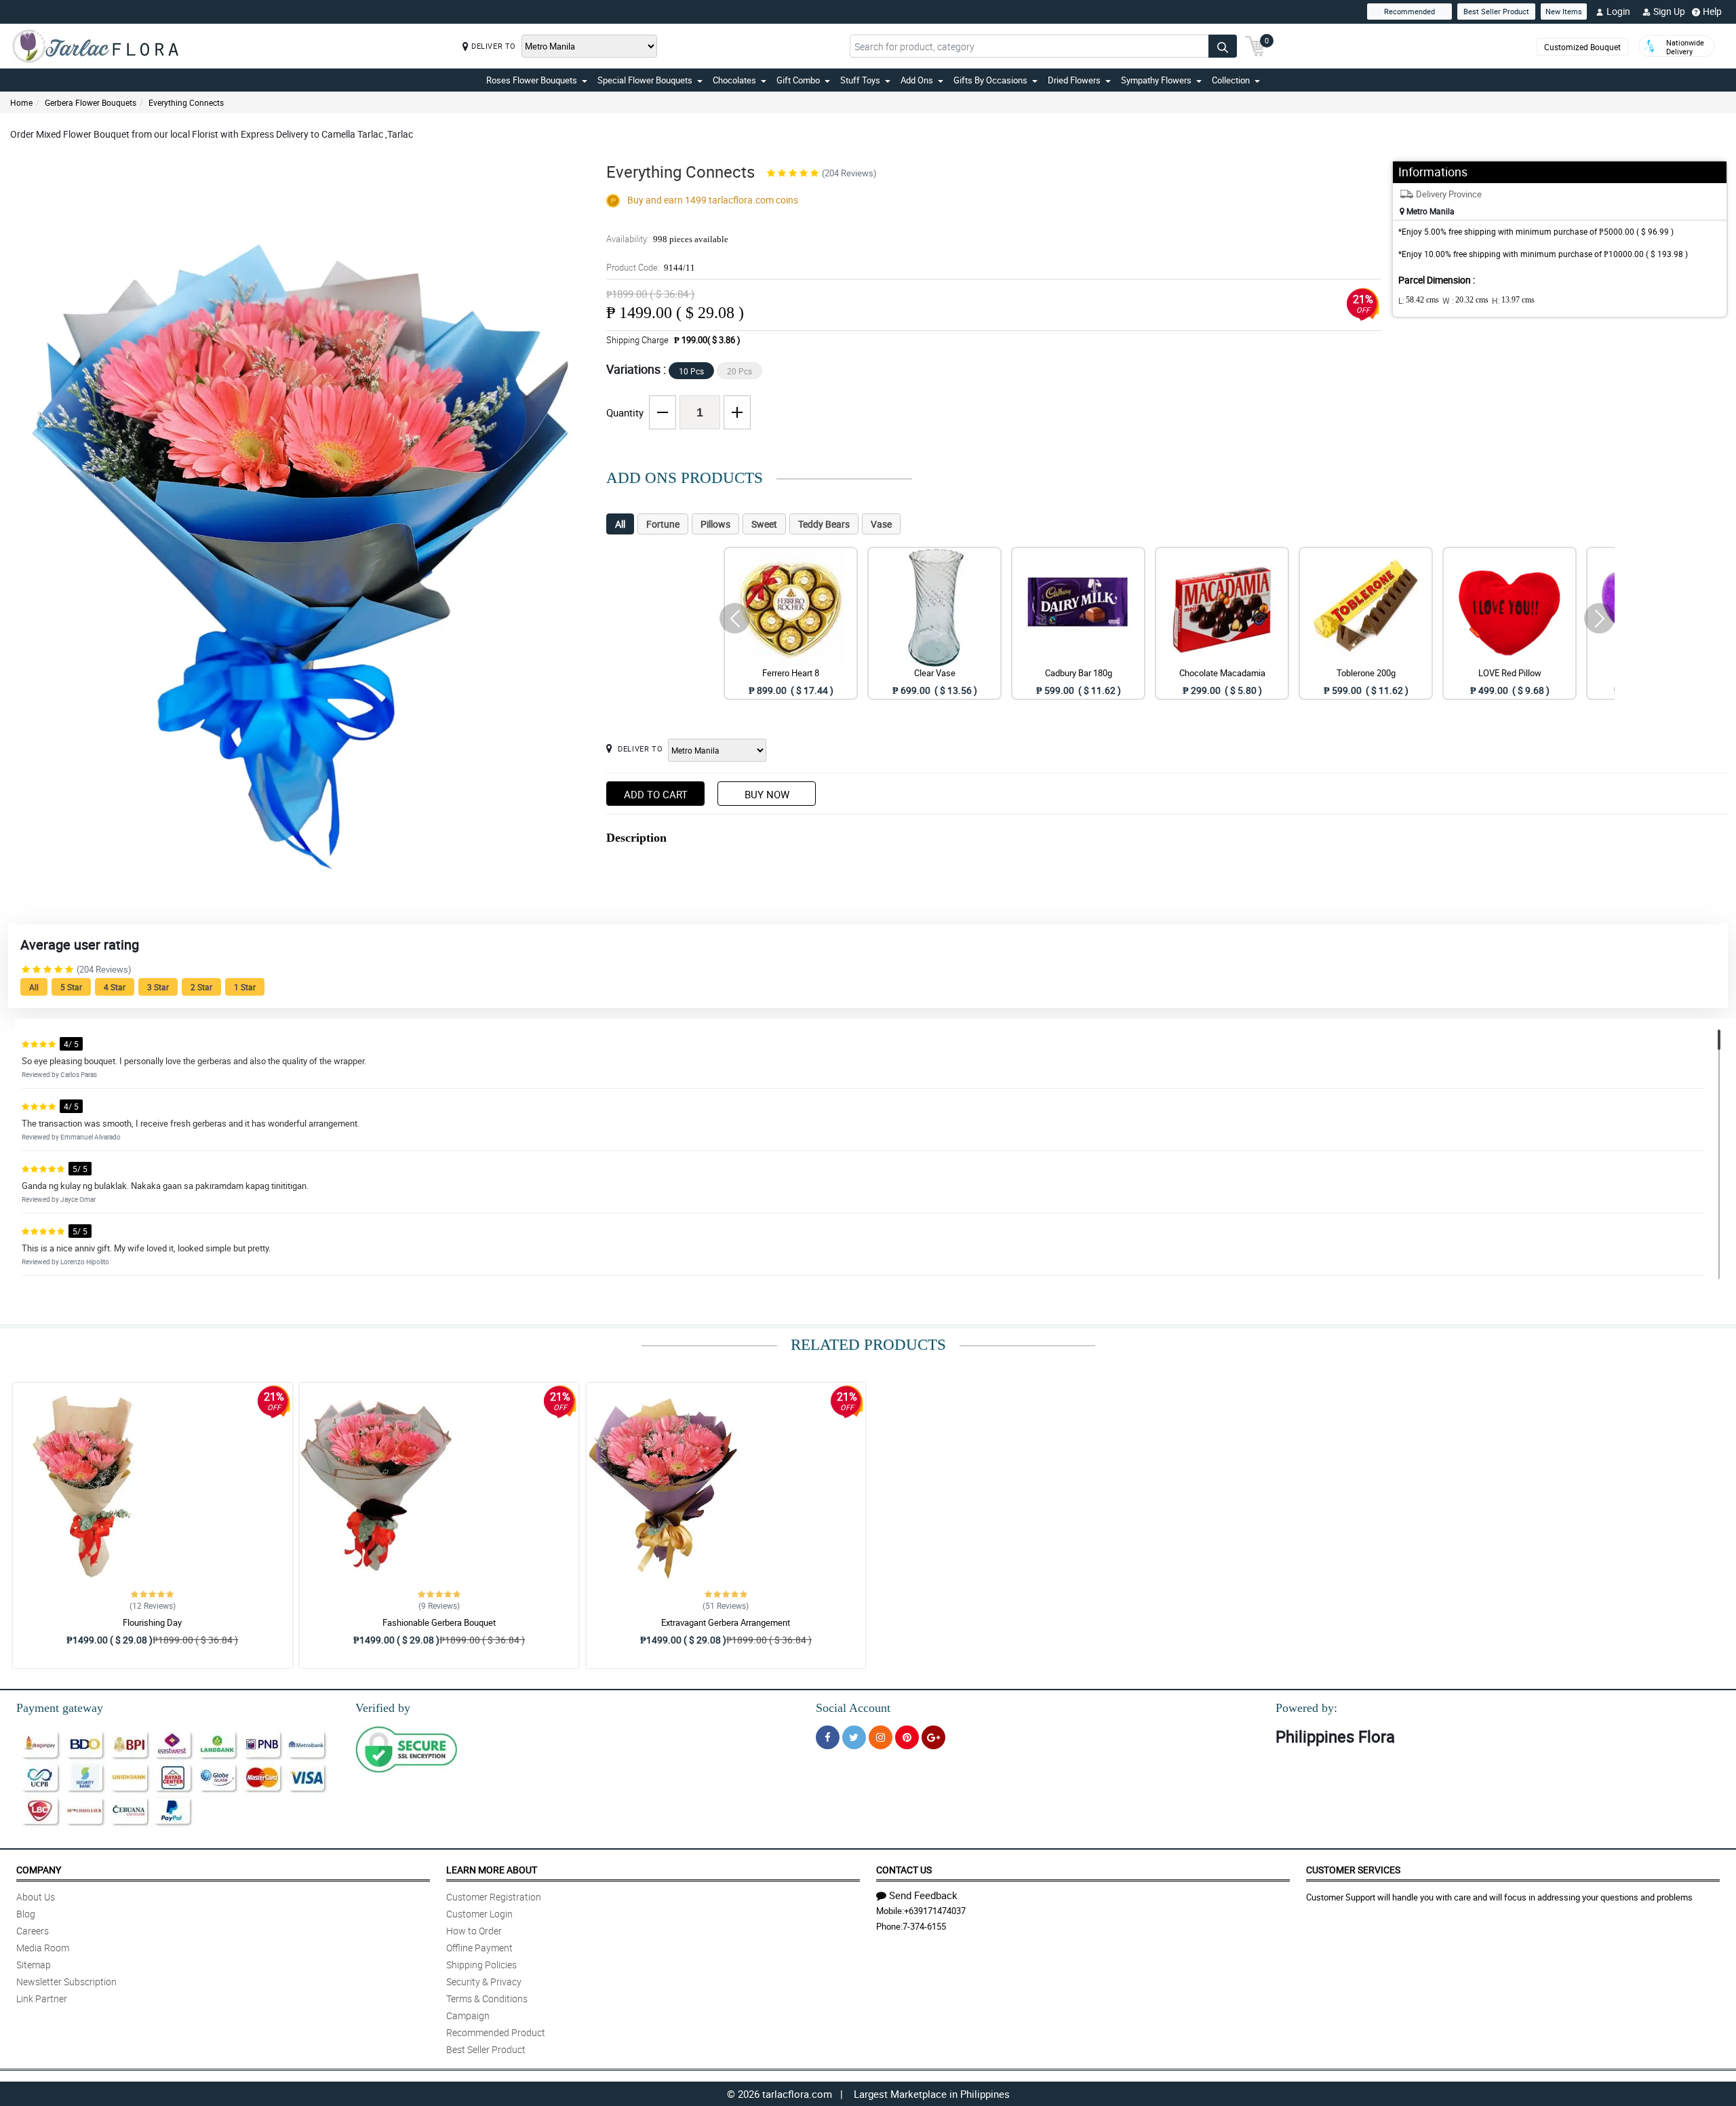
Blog (26, 1914)
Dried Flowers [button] (1074, 80)
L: (1419, 300)
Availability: (667, 239)
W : (1465, 300)
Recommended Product (496, 2032)
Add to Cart (656, 794)
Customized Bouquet (1582, 47)
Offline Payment (479, 1948)
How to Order (474, 1931)
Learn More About (492, 1870)
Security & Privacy (484, 1982)
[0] (1255, 45)
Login (1618, 11)
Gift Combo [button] (798, 80)
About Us (36, 1897)
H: (1513, 300)
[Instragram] (881, 1737)
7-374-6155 (924, 1926)
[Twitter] (854, 1737)
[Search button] (1223, 46)
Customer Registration (494, 1897)
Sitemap (34, 1965)
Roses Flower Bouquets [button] (532, 80)
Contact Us (904, 1870)
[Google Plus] (933, 1737)
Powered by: (1306, 1708)
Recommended (1409, 11)
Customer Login (479, 1914)
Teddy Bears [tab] (824, 524)
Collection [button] (1231, 80)
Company (39, 1870)
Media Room (43, 1948)
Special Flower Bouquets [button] (645, 80)
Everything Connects (186, 102)
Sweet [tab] (764, 524)
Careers (33, 1931)
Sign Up (1669, 11)
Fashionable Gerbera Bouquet (439, 1622)
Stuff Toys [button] (860, 80)
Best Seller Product (1496, 11)
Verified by (383, 1708)
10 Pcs (691, 371)
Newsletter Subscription (66, 1982)
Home (21, 102)
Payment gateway (60, 1708)
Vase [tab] (881, 524)
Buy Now (767, 794)
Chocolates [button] (734, 80)
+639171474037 (935, 1911)
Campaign (468, 2015)
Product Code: (651, 267)
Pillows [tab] (715, 524)
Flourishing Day (152, 1622)
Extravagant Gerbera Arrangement (726, 1622)
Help (1712, 11)
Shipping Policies (481, 1965)
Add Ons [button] (917, 80)
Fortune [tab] (663, 524)
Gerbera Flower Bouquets (91, 102)
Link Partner (42, 1998)
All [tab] (620, 524)
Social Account (853, 1708)
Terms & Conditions (487, 1998)
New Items (1564, 11)
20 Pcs (739, 371)
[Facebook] (828, 1737)
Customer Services (1353, 1870)
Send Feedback (923, 1895)
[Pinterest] (907, 1737)
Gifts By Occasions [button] (990, 80)
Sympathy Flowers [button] (1156, 80)
